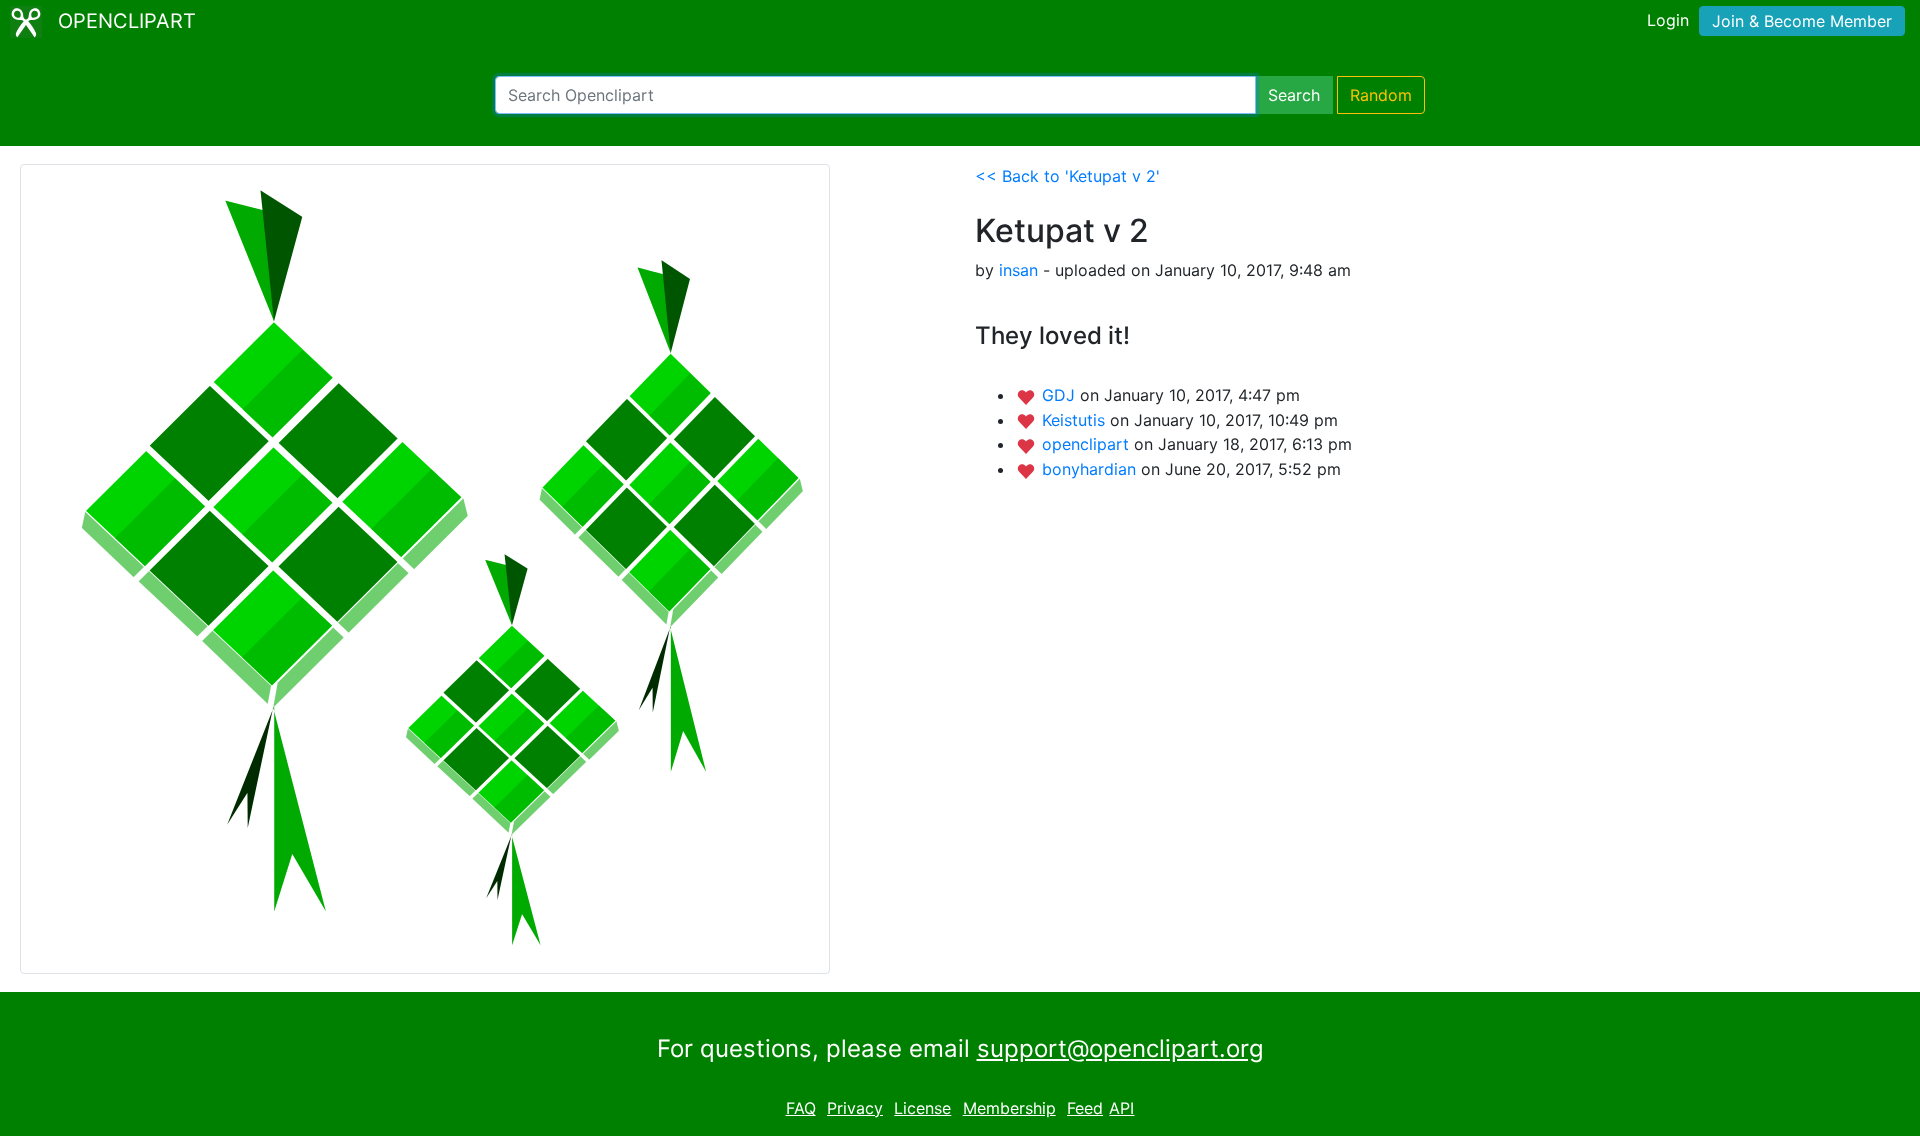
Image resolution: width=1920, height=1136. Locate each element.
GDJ (1061, 395)
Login (1668, 20)
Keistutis (1076, 420)
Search (1294, 95)
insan (1018, 270)
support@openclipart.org (1120, 1048)
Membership (1009, 1108)
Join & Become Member (1802, 21)
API (1121, 1108)
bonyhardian (1091, 469)
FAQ (801, 1108)
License (922, 1108)
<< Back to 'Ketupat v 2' (1067, 176)
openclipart (1088, 444)
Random (1381, 95)
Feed (1085, 1108)
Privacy (855, 1108)
